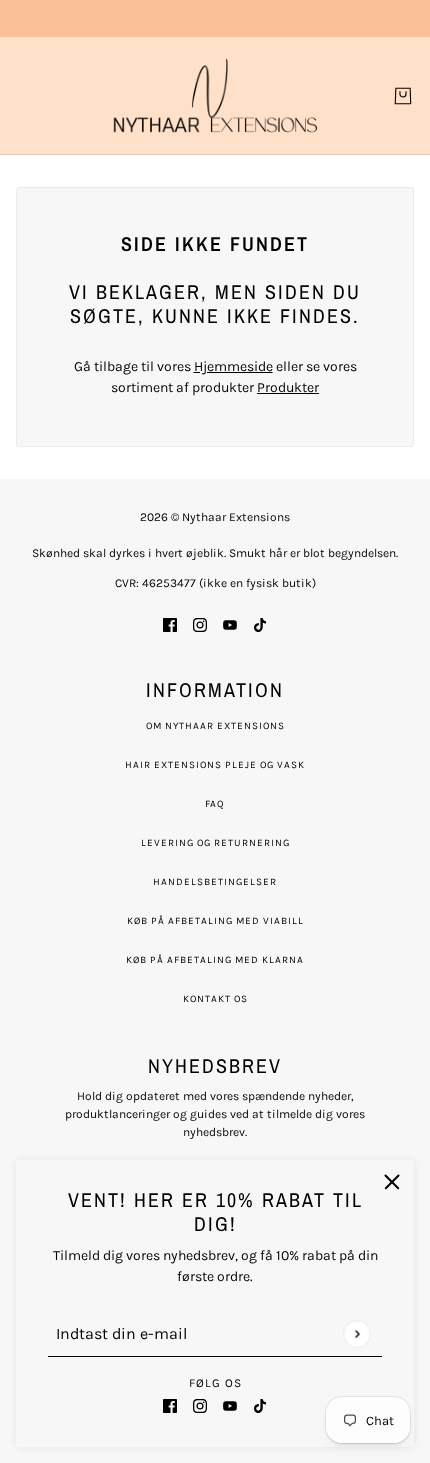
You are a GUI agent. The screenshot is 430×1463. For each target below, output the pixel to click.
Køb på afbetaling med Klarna (215, 960)
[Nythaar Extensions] (215, 95)
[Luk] (392, 1182)
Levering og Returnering (215, 843)
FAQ (215, 804)
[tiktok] (260, 1404)
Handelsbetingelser (215, 882)
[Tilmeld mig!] (356, 1333)
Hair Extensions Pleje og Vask (215, 765)
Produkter (288, 387)
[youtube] (230, 1404)
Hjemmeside (233, 366)
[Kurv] (403, 96)
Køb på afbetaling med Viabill (215, 921)
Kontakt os (215, 999)
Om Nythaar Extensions (215, 726)
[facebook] (170, 1404)
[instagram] (200, 1404)
